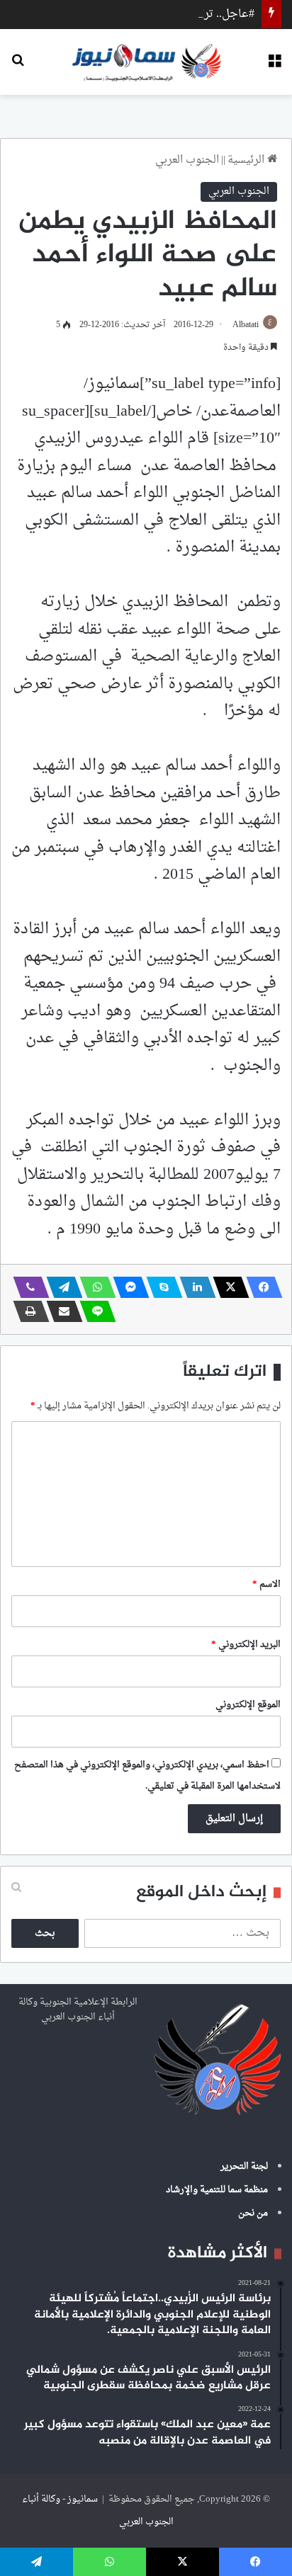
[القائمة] (274, 67)
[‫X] (227, 1287)
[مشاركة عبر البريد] (60, 1311)
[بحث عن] (18, 67)
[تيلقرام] (60, 1287)
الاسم (266, 1584)
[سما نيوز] (146, 62)
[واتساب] (94, 1287)
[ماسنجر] (127, 1287)
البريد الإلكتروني (246, 1645)
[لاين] (94, 1311)
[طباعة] (27, 1311)
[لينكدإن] (193, 1287)
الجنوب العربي (187, 160)
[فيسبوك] (260, 1287)
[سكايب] (160, 1287)
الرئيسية (247, 160)
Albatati (246, 325)
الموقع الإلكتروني (248, 1705)
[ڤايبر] (27, 1287)
